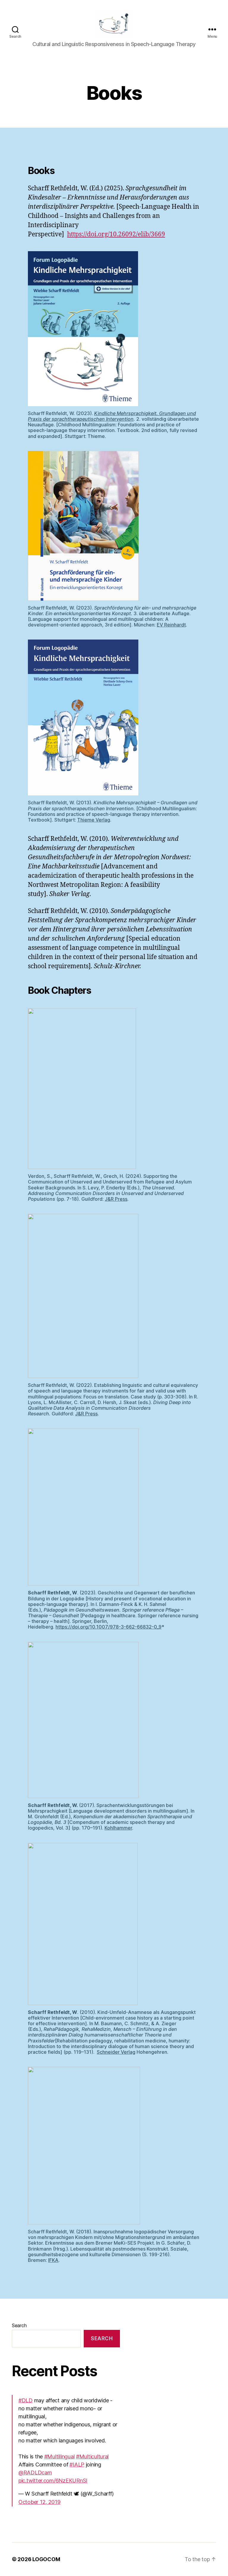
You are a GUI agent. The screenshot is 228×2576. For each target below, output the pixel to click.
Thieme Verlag (94, 820)
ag (133, 2052)
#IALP (77, 2465)
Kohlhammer (118, 1828)
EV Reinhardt (171, 625)
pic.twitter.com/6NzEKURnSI (53, 2481)
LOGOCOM (46, 2559)
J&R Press (116, 1199)
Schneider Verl (113, 2052)
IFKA (53, 2260)
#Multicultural (92, 2456)
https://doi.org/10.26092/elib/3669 (116, 234)
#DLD (26, 2400)
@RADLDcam (35, 2473)
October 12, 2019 (39, 2502)
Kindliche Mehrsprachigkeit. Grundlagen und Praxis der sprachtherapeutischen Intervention (112, 416)
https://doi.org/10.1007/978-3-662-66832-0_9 (109, 1627)
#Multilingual (60, 2456)
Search (19, 2325)
